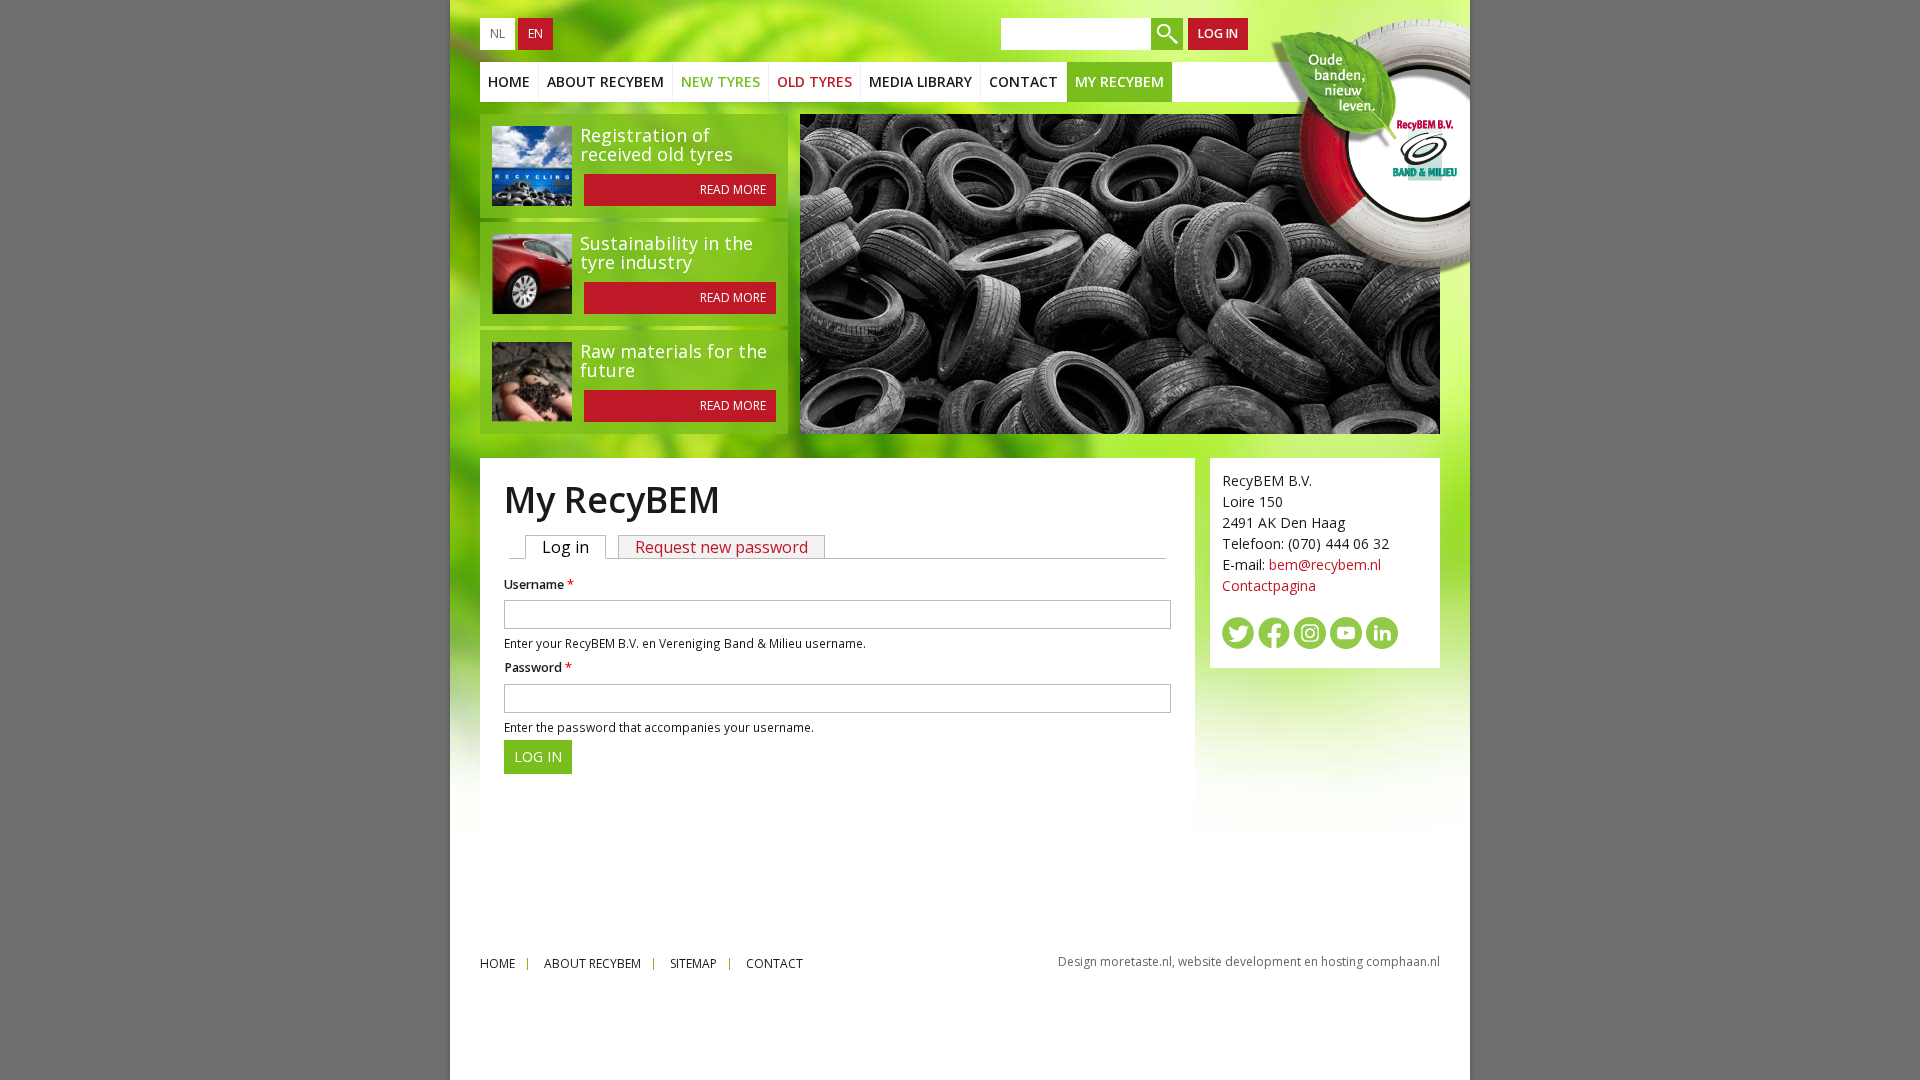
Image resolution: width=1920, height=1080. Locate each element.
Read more (733, 189)
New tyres (720, 81)
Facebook (1274, 633)
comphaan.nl (1403, 961)
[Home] (1368, 148)
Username (539, 584)
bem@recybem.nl (1325, 564)
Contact (1023, 81)
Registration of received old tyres (656, 144)
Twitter (1238, 633)
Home (509, 81)
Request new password (721, 547)
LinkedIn (1382, 633)
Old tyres (814, 81)
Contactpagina (1269, 585)
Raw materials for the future (673, 360)
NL (497, 33)
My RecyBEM (1119, 81)
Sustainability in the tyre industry (666, 252)
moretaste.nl (1136, 961)
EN (535, 33)
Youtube (1346, 633)
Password (538, 667)
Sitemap (693, 963)
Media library (920, 81)
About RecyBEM (605, 81)
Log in (1218, 33)
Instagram (1310, 633)
